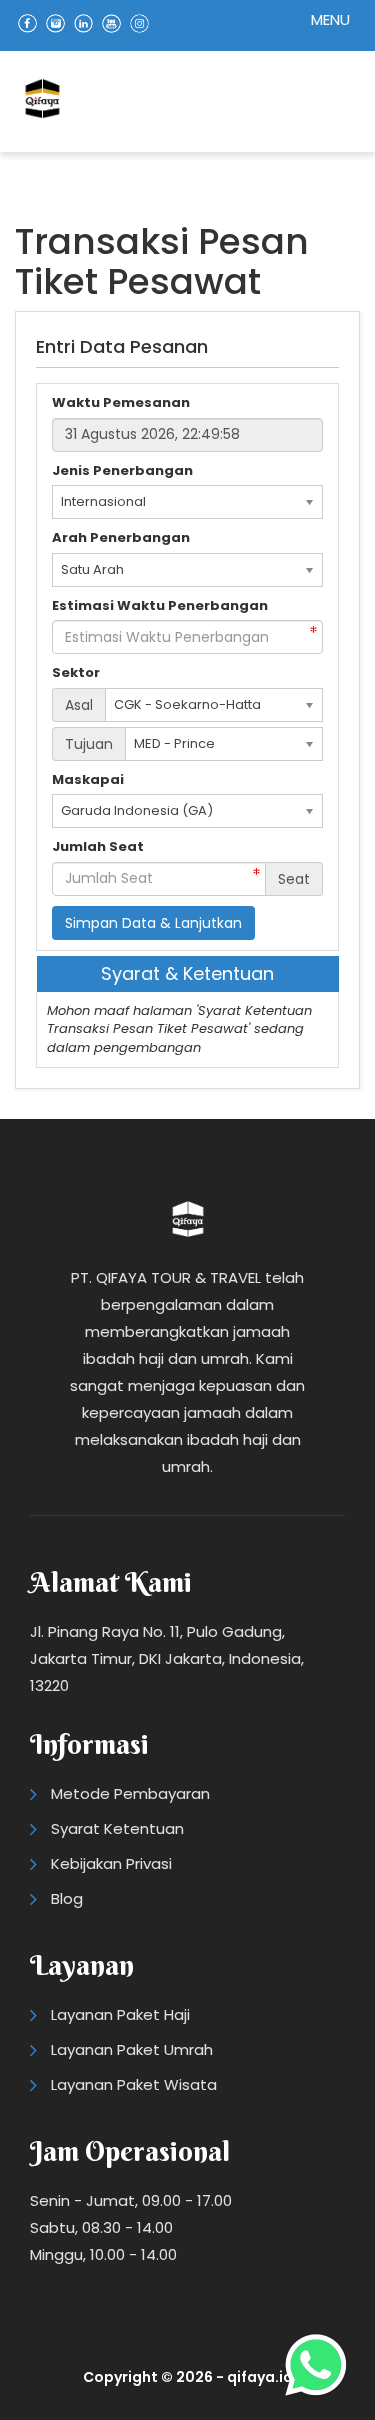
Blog (67, 1898)
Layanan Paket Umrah (132, 2049)
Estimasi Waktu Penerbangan (160, 606)
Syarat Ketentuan (117, 1828)
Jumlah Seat (98, 847)
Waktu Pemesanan (121, 403)
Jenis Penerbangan (122, 471)
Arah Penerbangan (121, 538)
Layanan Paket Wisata (134, 2084)
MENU (330, 19)
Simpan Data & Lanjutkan (153, 923)
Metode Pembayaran (130, 1793)
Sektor (76, 673)
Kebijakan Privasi (111, 1863)
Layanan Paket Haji (120, 2014)
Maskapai (88, 780)
